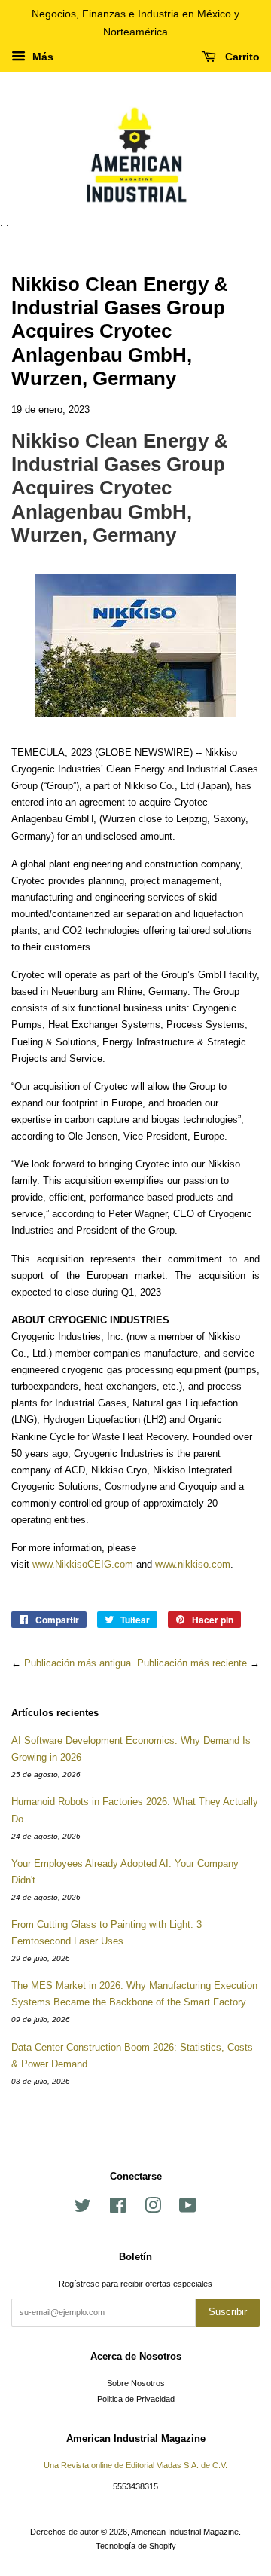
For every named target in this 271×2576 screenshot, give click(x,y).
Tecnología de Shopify (136, 2546)
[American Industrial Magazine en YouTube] (188, 2209)
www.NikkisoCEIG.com (83, 1564)
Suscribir (228, 2312)
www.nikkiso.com (193, 1564)
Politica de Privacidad (136, 2399)
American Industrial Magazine (185, 2532)
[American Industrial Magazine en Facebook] (118, 2209)
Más (41, 57)
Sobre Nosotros (136, 2383)
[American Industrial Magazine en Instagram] (153, 2209)
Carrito (241, 57)
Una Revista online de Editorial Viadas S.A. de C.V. (135, 2465)
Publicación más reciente (192, 1663)
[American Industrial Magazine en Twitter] (83, 2209)
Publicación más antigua (78, 1663)
